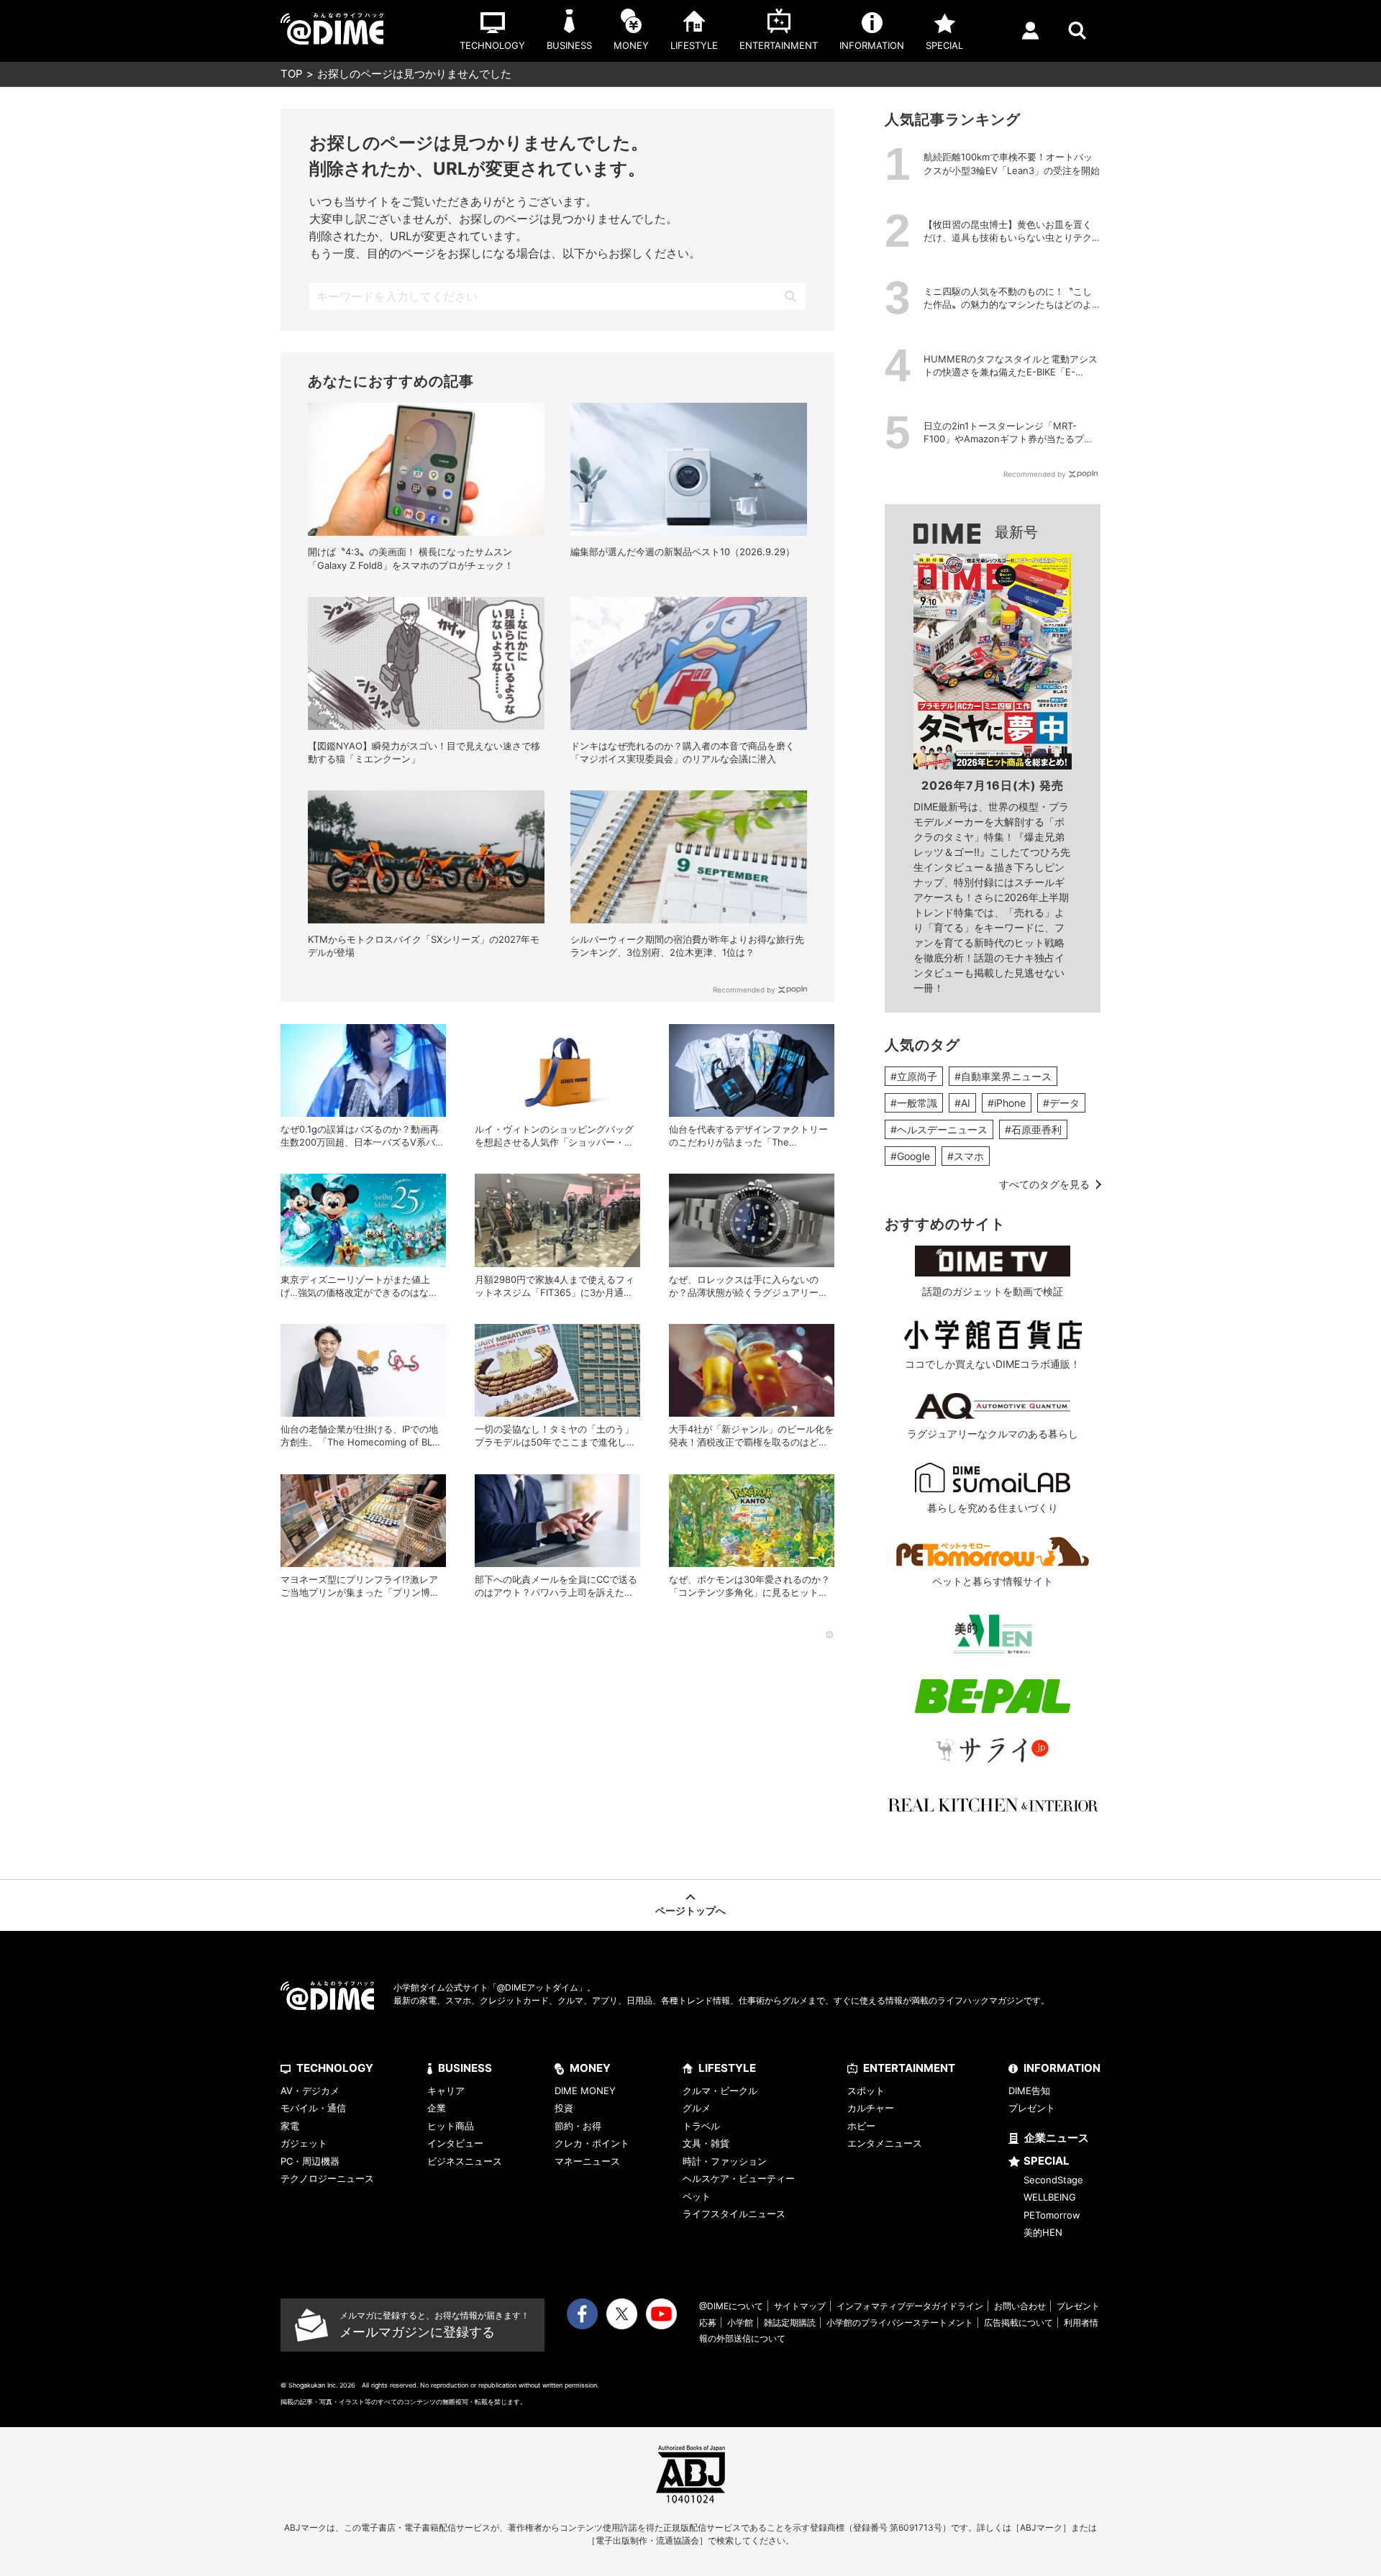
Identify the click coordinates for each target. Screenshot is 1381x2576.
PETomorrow (1052, 2215)
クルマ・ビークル (720, 2091)
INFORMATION (1062, 2068)
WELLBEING (1050, 2197)
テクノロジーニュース (327, 2178)
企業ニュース (1057, 2138)
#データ (1061, 1103)
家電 (290, 2126)
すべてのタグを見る (1044, 1184)
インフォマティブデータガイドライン (910, 2306)
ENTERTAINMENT (909, 2068)
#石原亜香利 (1033, 1129)
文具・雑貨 (706, 2143)
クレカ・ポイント (592, 2143)
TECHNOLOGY (335, 2068)
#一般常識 (914, 1103)
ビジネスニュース (465, 2161)
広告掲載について (1018, 2322)
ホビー (861, 2126)
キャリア (446, 2091)
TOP (292, 74)
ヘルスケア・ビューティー (739, 2178)
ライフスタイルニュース (734, 2214)
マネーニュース (587, 2161)
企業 (437, 2108)
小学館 (740, 2322)
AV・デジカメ (310, 2091)
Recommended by (744, 990)
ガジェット (304, 2143)
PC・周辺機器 (310, 2161)
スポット (866, 2091)
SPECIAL (1047, 2161)
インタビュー (455, 2143)
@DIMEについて (731, 2306)
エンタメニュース (885, 2143)
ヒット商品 (451, 2126)
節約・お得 (578, 2126)
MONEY (590, 2068)
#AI (962, 1103)
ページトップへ (690, 1910)
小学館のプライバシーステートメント (900, 2322)
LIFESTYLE (727, 2068)
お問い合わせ (1020, 2306)
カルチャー (871, 2108)
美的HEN (1043, 2232)
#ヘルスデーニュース (939, 1129)
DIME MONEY (585, 2091)
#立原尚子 (914, 1076)
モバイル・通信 (313, 2108)
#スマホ (966, 1156)
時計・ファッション (725, 2161)
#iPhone (1007, 1103)
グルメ (697, 2108)
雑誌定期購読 (790, 2322)
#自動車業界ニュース (1003, 1076)
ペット (697, 2196)
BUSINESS (465, 2068)
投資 (564, 2108)
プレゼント (1032, 2108)
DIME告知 (1029, 2091)
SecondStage (1053, 2180)
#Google (910, 1156)
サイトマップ (800, 2306)
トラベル (701, 2126)
